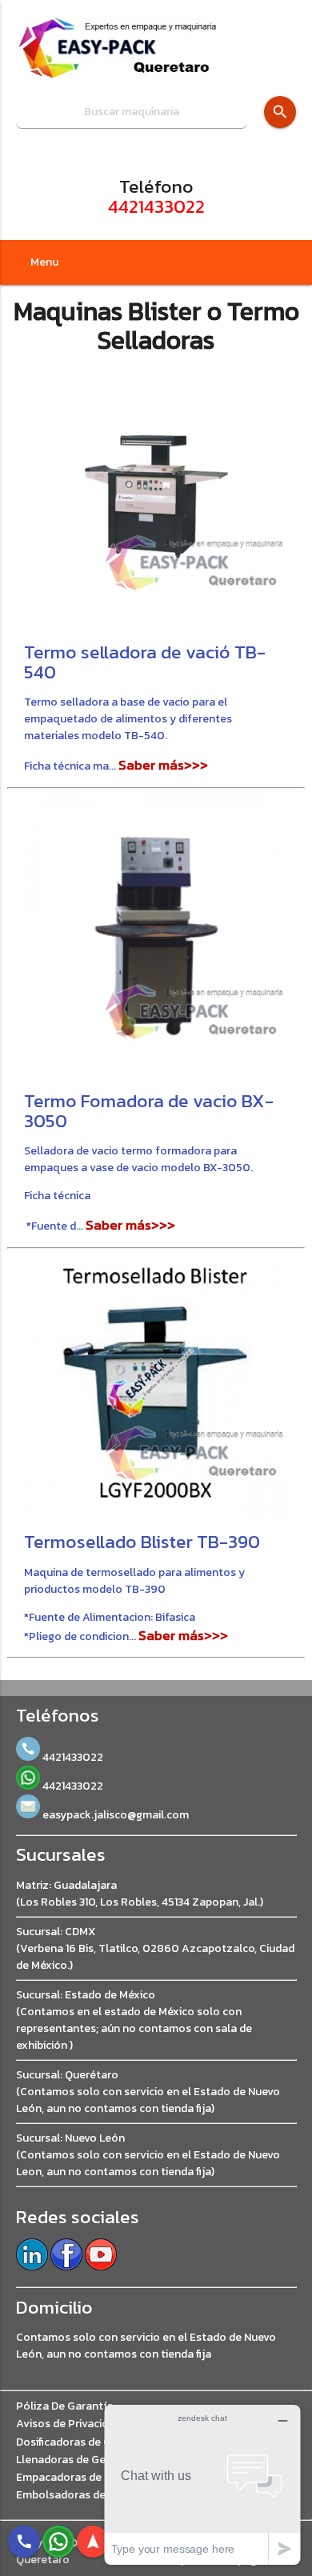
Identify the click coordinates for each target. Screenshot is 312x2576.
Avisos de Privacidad (68, 2424)
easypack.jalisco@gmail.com (114, 1815)
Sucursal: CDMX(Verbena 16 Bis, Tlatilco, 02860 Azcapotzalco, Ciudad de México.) (155, 1948)
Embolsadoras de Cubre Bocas (94, 2495)
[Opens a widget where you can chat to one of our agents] (202, 2484)
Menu (44, 262)
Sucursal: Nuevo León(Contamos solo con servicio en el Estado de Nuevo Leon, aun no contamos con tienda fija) (148, 2155)
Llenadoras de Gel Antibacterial (97, 2460)
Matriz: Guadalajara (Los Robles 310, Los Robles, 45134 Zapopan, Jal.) (140, 1894)
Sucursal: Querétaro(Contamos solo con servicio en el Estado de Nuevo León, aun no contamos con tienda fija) (148, 2092)
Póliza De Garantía (64, 2406)
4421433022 (156, 206)
